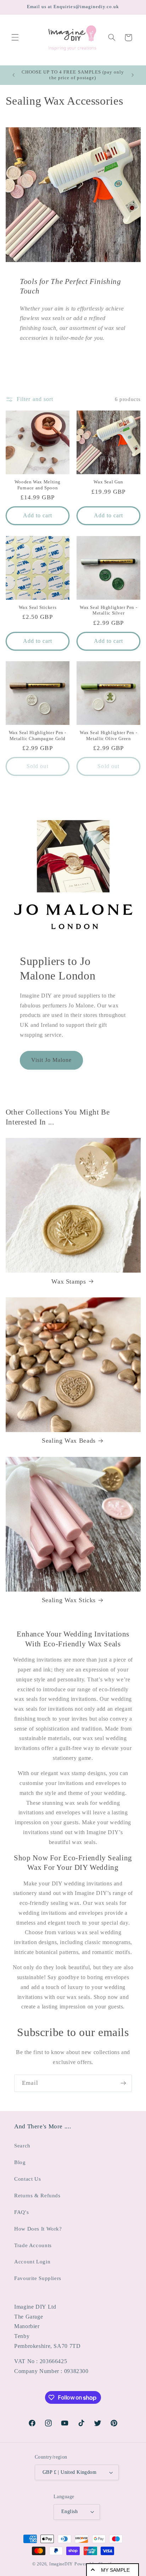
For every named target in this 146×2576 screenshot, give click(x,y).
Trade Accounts (33, 2245)
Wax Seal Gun (108, 482)
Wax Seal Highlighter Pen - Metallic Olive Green (108, 735)
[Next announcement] (133, 75)
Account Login (32, 2262)
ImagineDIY (61, 2564)
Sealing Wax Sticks (69, 1600)
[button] (15, 37)
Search (22, 2146)
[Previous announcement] (13, 75)
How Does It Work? (38, 2229)
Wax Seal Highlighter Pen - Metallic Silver (108, 610)
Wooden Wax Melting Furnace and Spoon (38, 485)
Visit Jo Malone (51, 1060)
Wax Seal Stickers (38, 607)
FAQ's (21, 2212)
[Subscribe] (123, 2083)
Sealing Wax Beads (69, 1441)
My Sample (115, 2570)
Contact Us (27, 2179)
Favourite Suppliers (38, 2278)
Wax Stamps (69, 1281)
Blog (20, 2162)
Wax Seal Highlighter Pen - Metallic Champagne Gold (38, 735)
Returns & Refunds (37, 2196)
